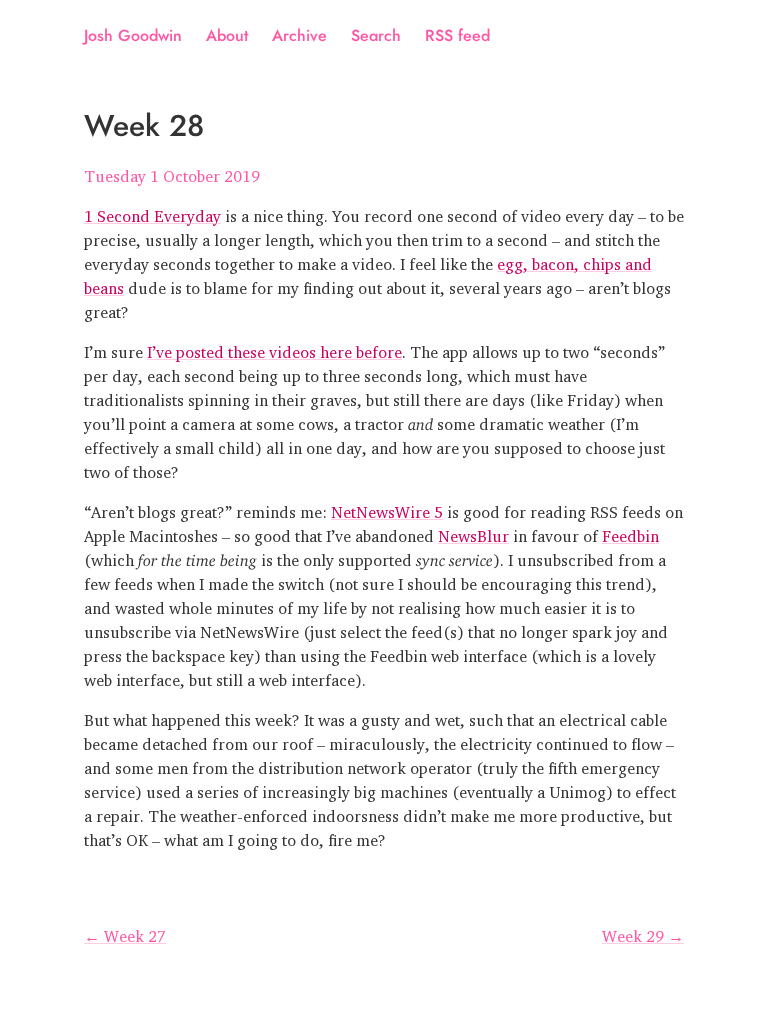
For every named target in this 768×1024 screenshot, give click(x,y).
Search (376, 35)
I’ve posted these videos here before (274, 348)
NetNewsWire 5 (387, 508)
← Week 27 (125, 932)
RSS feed (457, 35)
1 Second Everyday (152, 212)
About (227, 35)
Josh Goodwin (133, 35)
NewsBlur (473, 532)
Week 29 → (643, 932)
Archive (299, 35)
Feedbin (630, 532)
